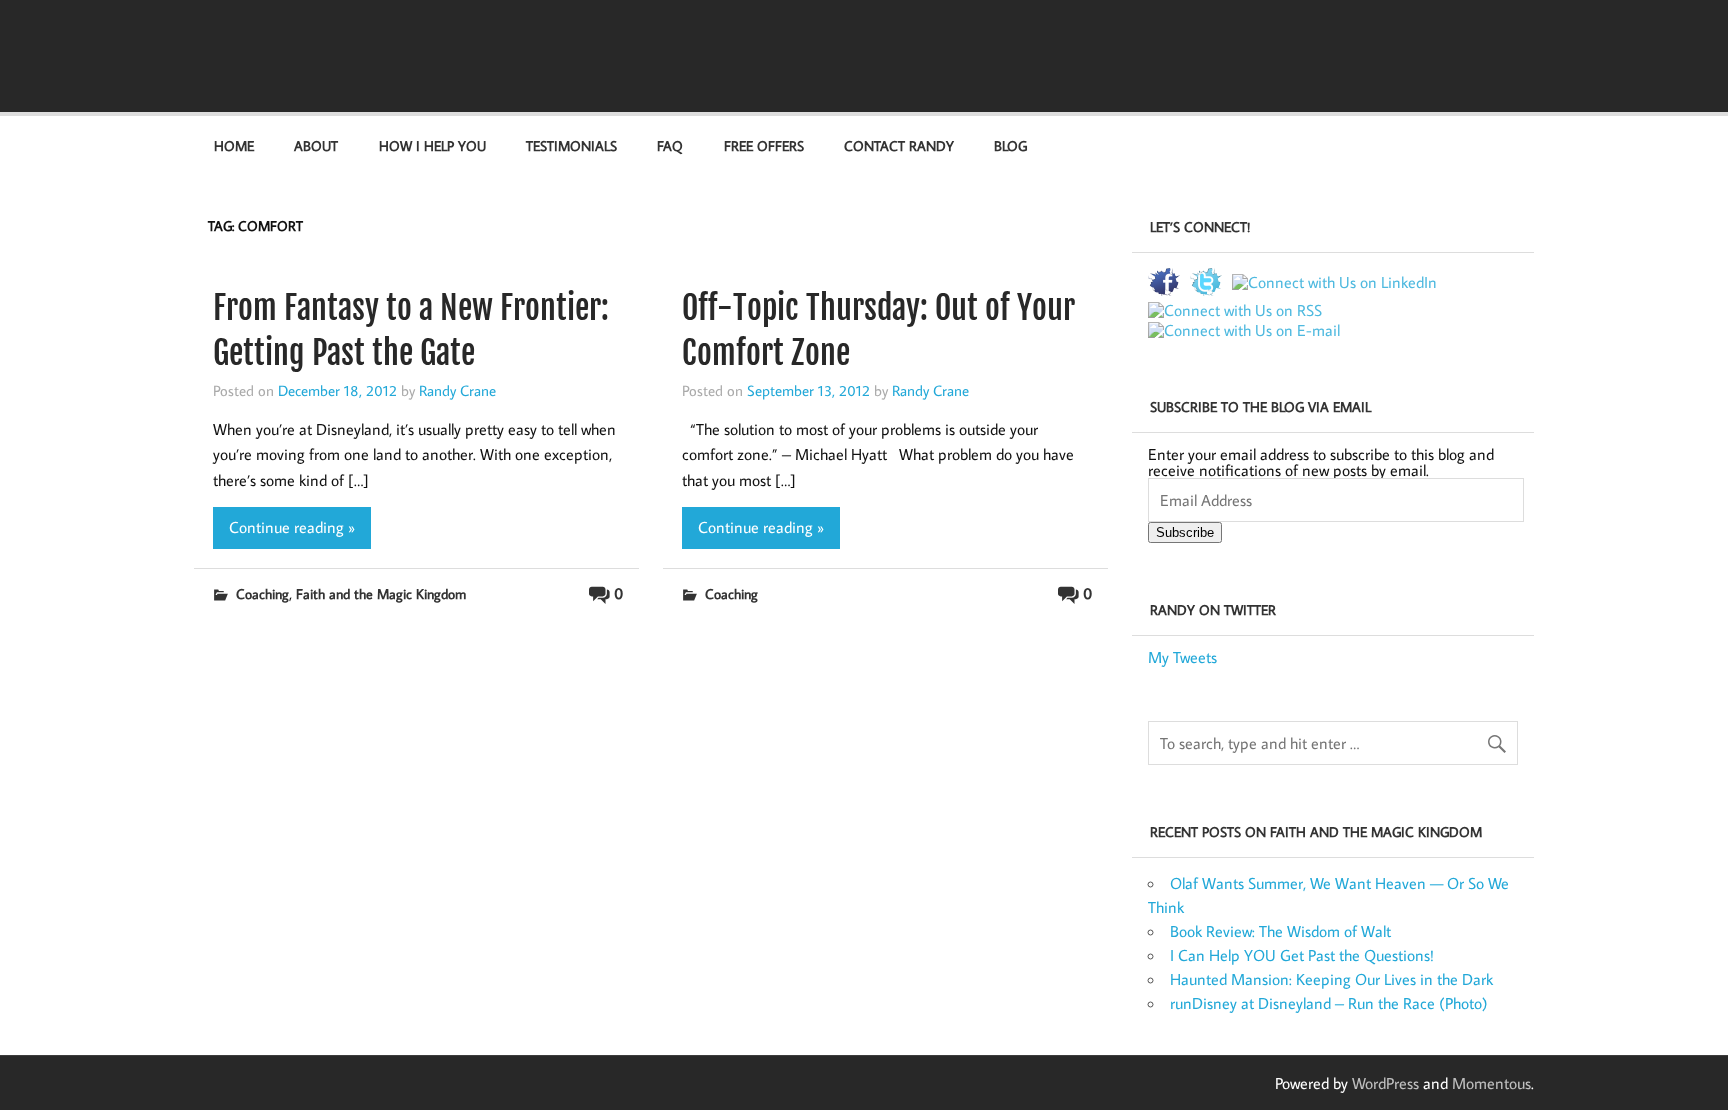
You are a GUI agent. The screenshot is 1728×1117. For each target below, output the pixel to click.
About (316, 145)
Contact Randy (899, 145)
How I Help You (432, 145)
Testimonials (571, 145)
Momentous (1491, 1083)
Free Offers (764, 145)
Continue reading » (292, 527)
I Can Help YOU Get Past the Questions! (1302, 955)
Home (234, 145)
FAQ (670, 145)
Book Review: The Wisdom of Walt (1280, 931)
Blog (1010, 145)
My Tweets (1182, 657)
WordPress (1385, 1083)
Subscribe (1185, 532)
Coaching (262, 593)
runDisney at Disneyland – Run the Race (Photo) (1329, 1003)
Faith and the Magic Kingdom (381, 593)
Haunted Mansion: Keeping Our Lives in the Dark (1331, 979)
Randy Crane (457, 390)
